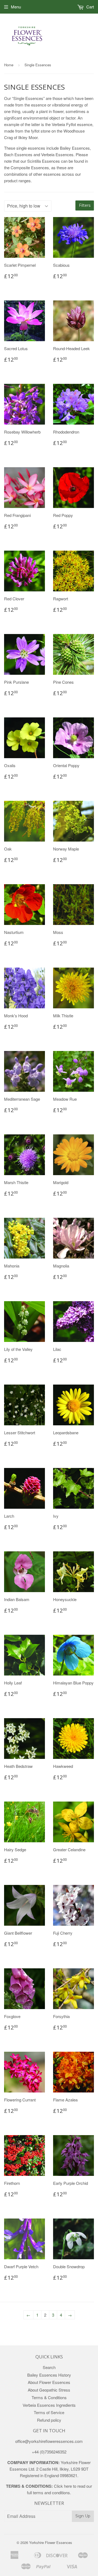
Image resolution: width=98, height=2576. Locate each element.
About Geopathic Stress (49, 2390)
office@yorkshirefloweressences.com (49, 2441)
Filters (85, 205)
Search (49, 2367)
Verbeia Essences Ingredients (49, 2405)
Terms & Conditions (49, 2397)
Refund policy (49, 2420)
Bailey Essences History (49, 2375)
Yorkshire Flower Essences (51, 2542)
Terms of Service (49, 2412)
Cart (90, 7)
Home (9, 65)
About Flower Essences (49, 2382)
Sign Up (83, 2516)
